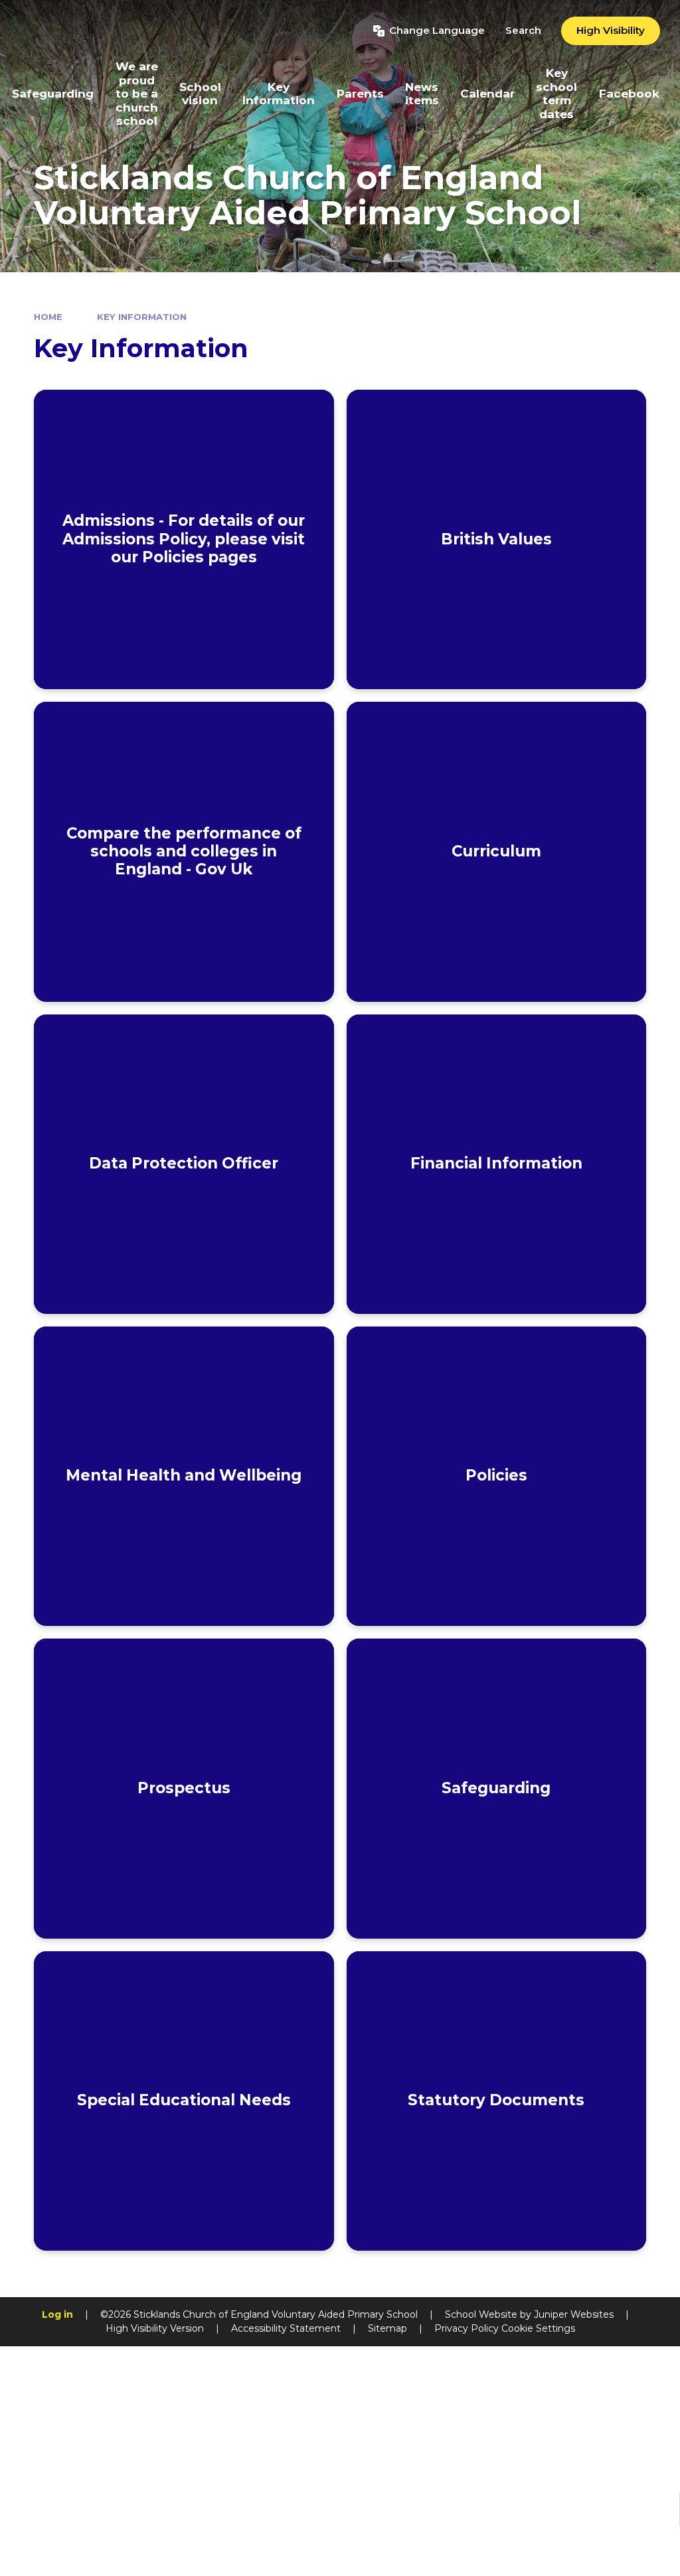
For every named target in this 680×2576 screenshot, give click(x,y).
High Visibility (611, 30)
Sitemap (387, 2328)
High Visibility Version (155, 2328)
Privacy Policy (467, 2328)
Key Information (142, 317)
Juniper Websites (574, 2314)
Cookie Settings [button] (538, 2328)
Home (48, 317)
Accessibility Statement (286, 2328)
